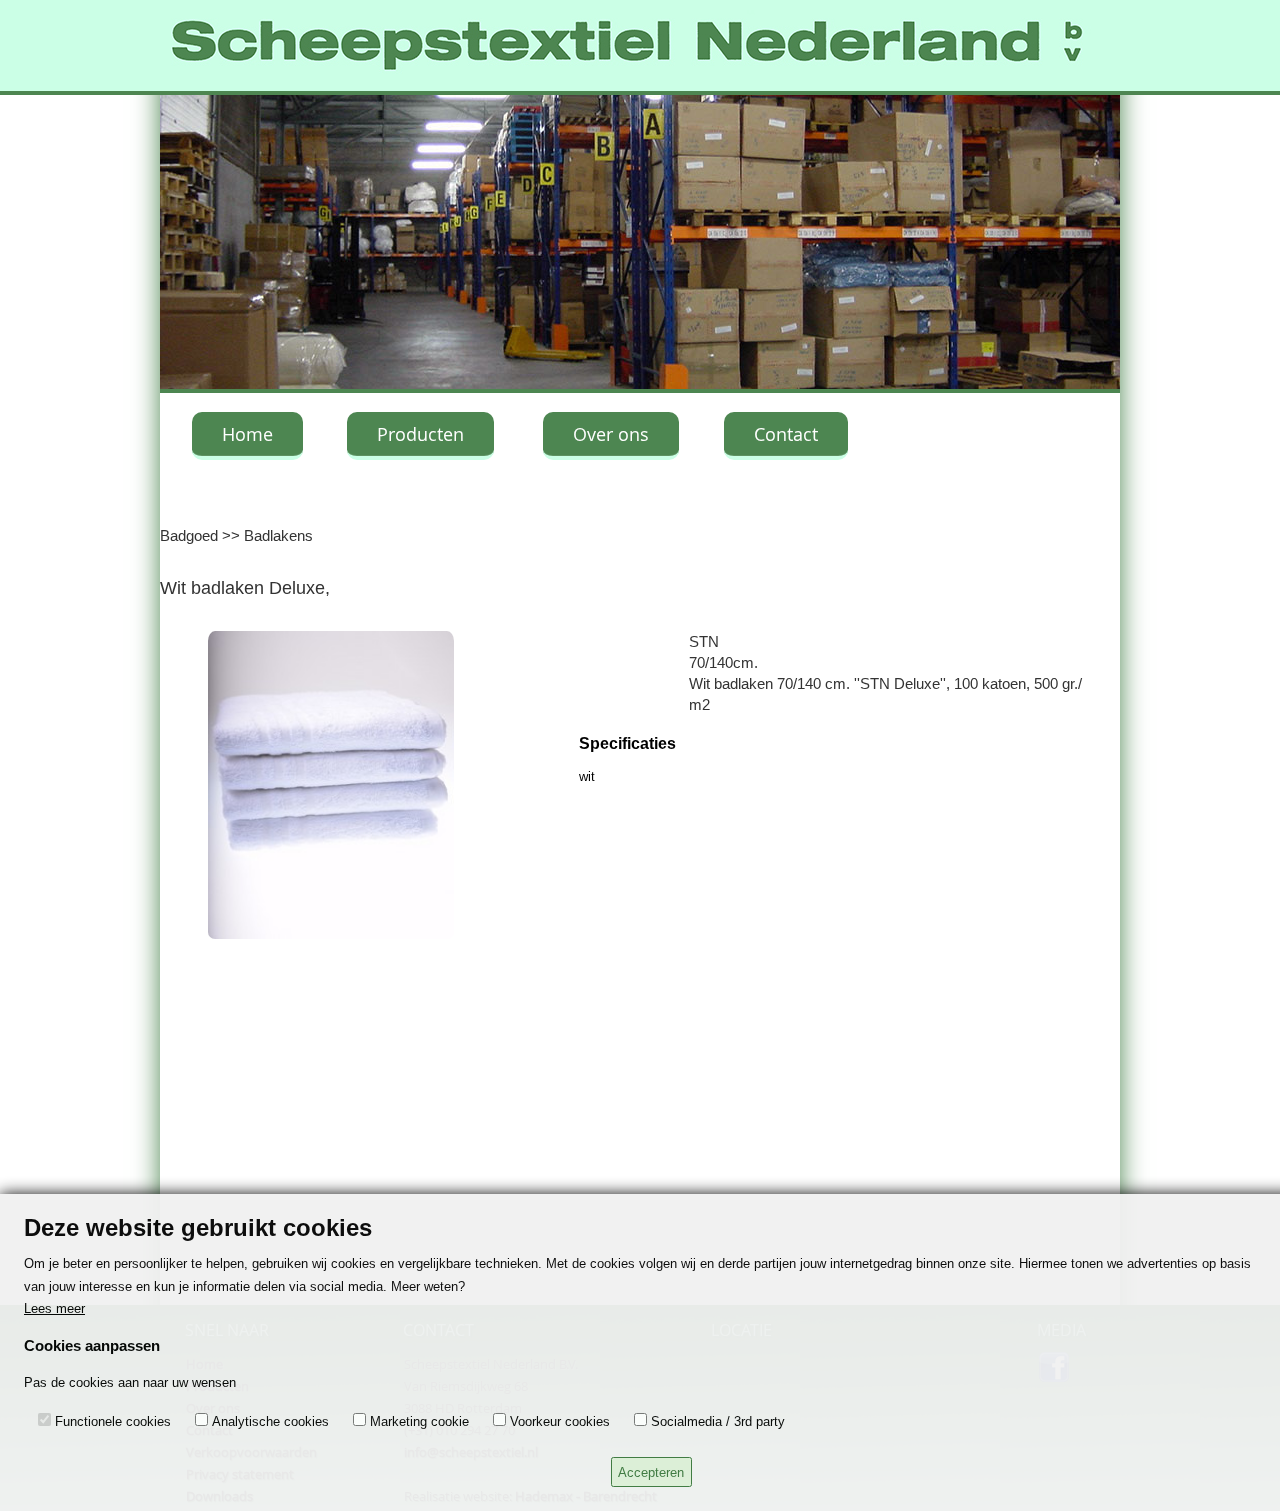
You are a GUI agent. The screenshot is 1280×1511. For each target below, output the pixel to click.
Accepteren (651, 1472)
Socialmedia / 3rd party (718, 1421)
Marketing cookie (419, 1421)
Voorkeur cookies (560, 1421)
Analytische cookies (270, 1421)
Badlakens (278, 535)
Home (247, 434)
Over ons (611, 434)
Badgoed (189, 535)
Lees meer (54, 1308)
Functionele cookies (113, 1421)
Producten (420, 434)
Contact (786, 434)
